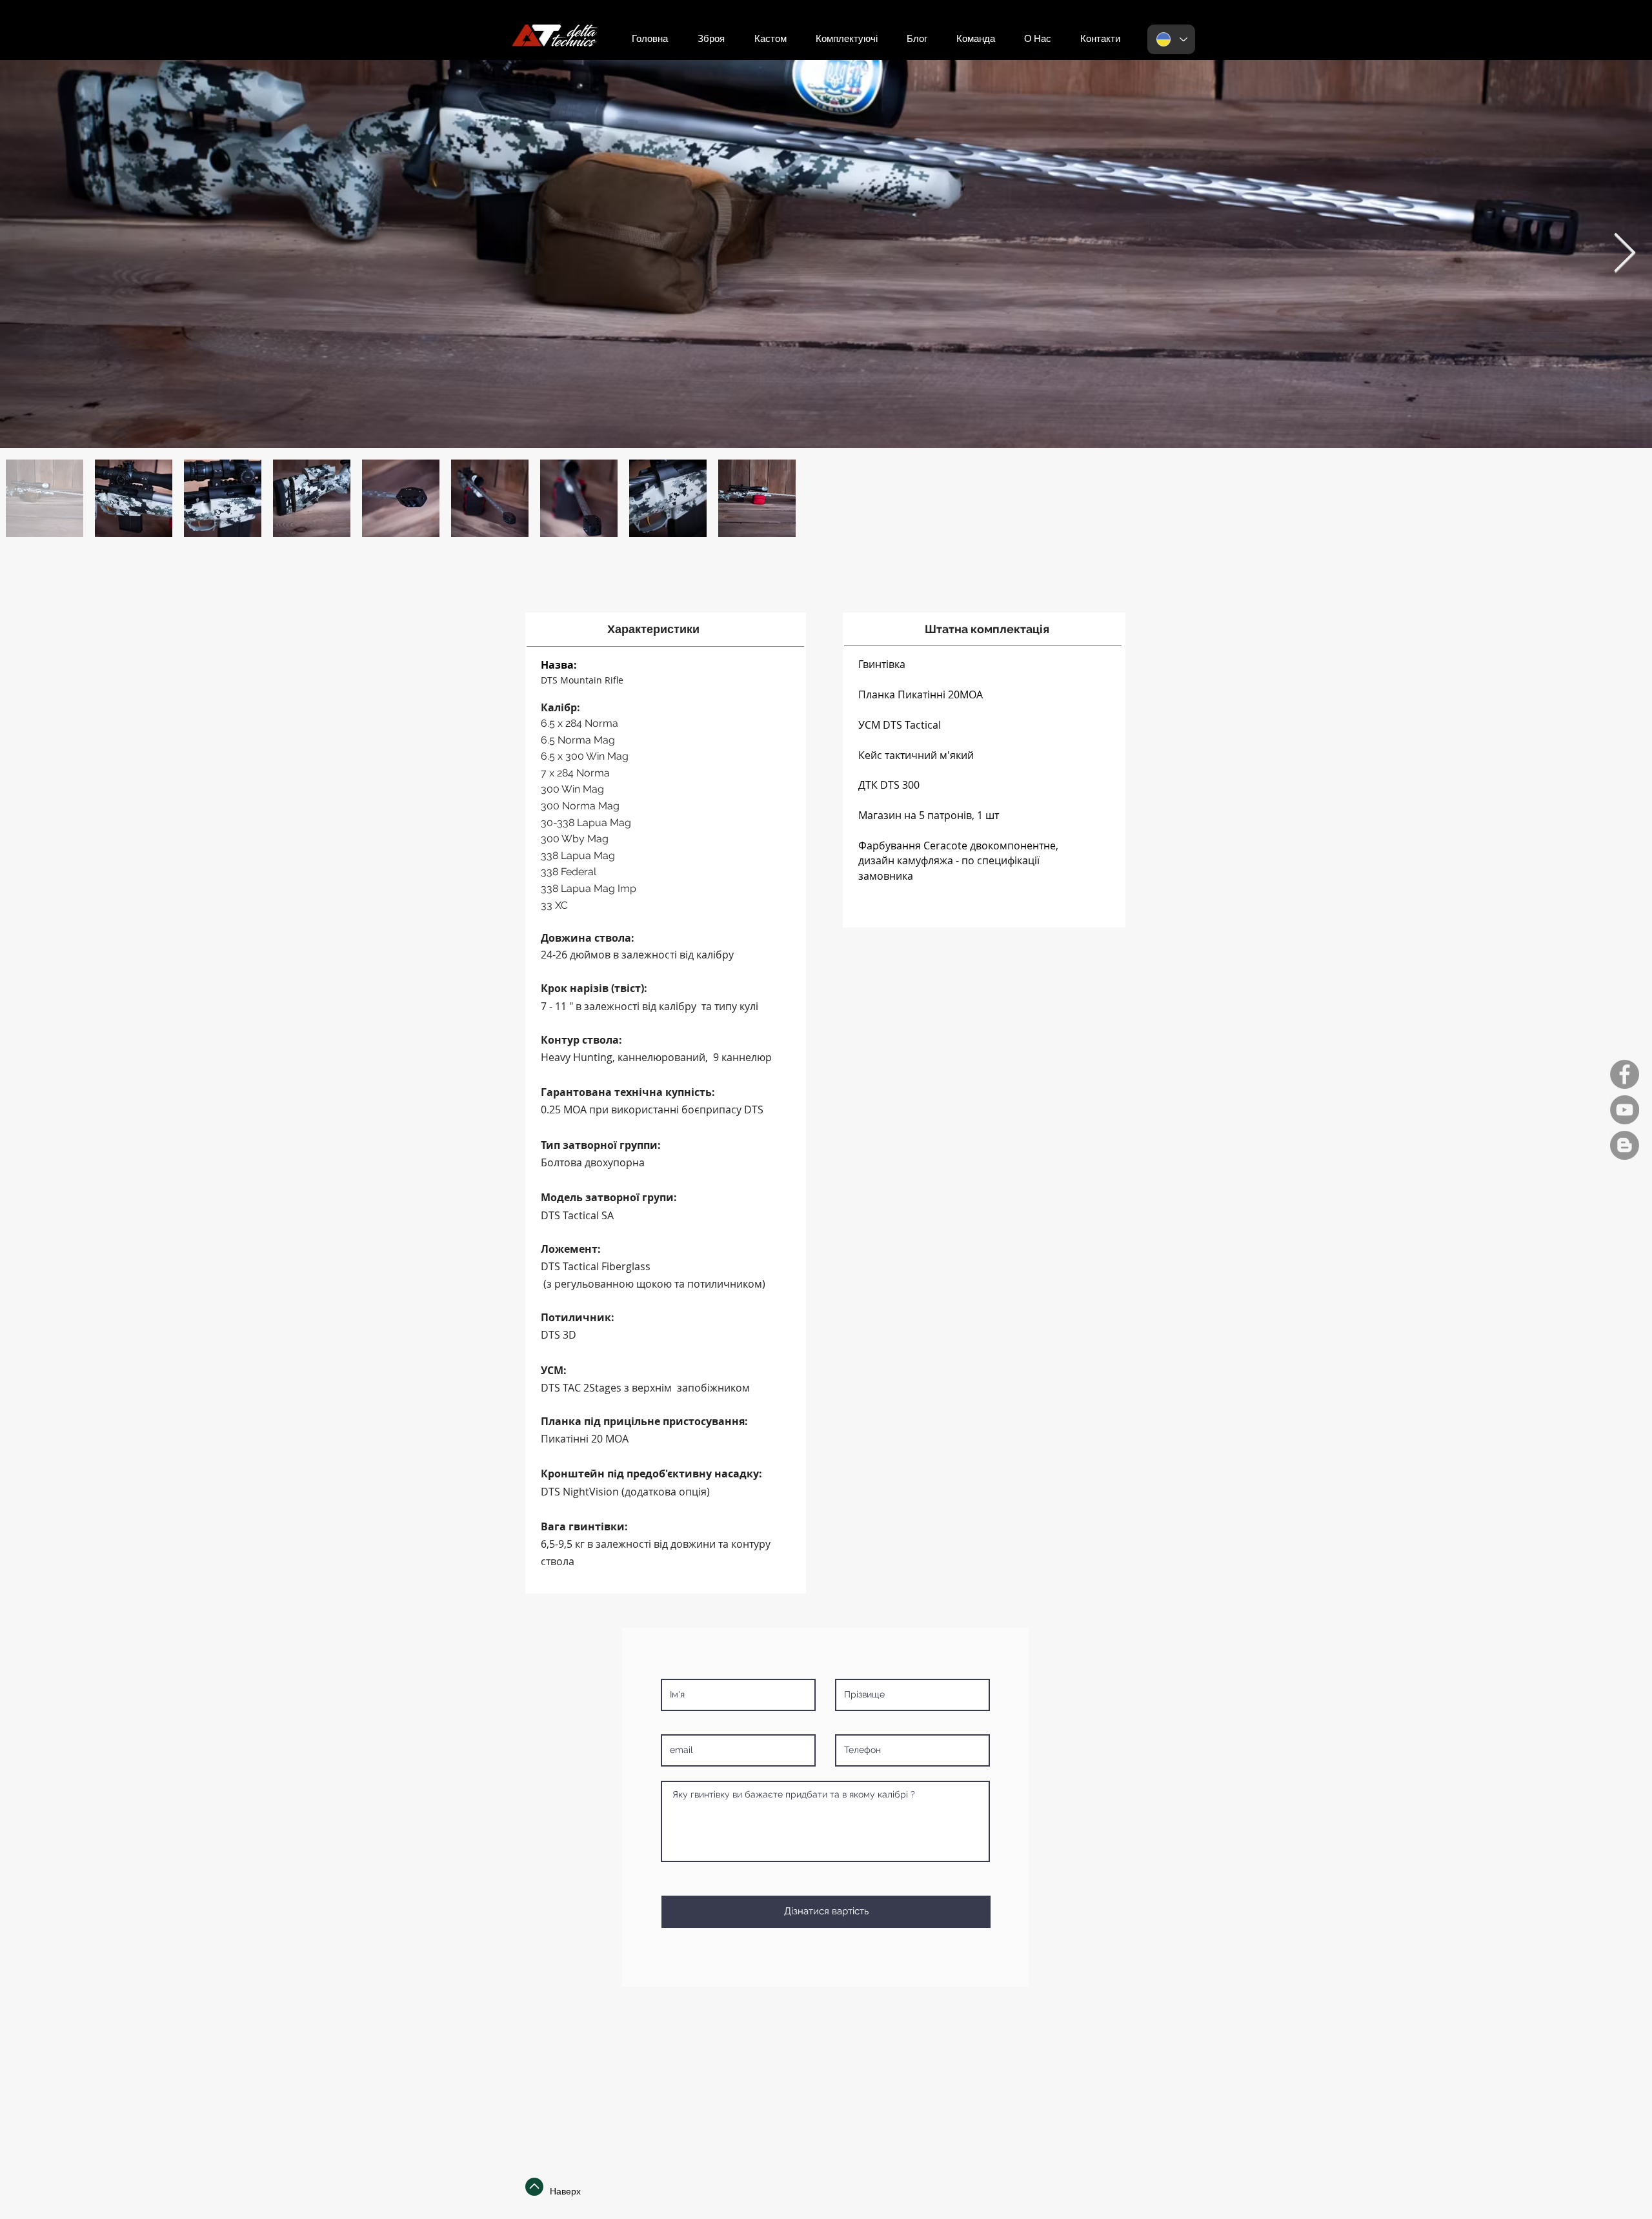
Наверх (565, 2191)
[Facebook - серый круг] (1625, 1074)
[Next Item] (1625, 254)
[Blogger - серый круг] (1625, 1145)
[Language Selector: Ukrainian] (1171, 39)
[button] (1100, 39)
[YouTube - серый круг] (1625, 1110)
